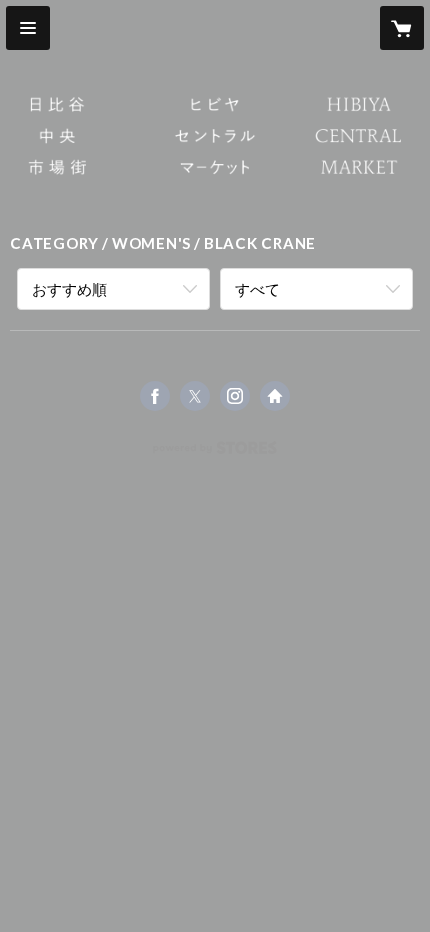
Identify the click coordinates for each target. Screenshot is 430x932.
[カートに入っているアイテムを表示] (402, 28)
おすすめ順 (69, 289)
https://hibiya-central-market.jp (275, 396)
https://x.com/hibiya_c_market (195, 396)
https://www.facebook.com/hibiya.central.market (155, 396)
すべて (257, 289)
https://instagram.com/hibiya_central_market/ (235, 396)
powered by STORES (215, 453)
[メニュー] (28, 28)
